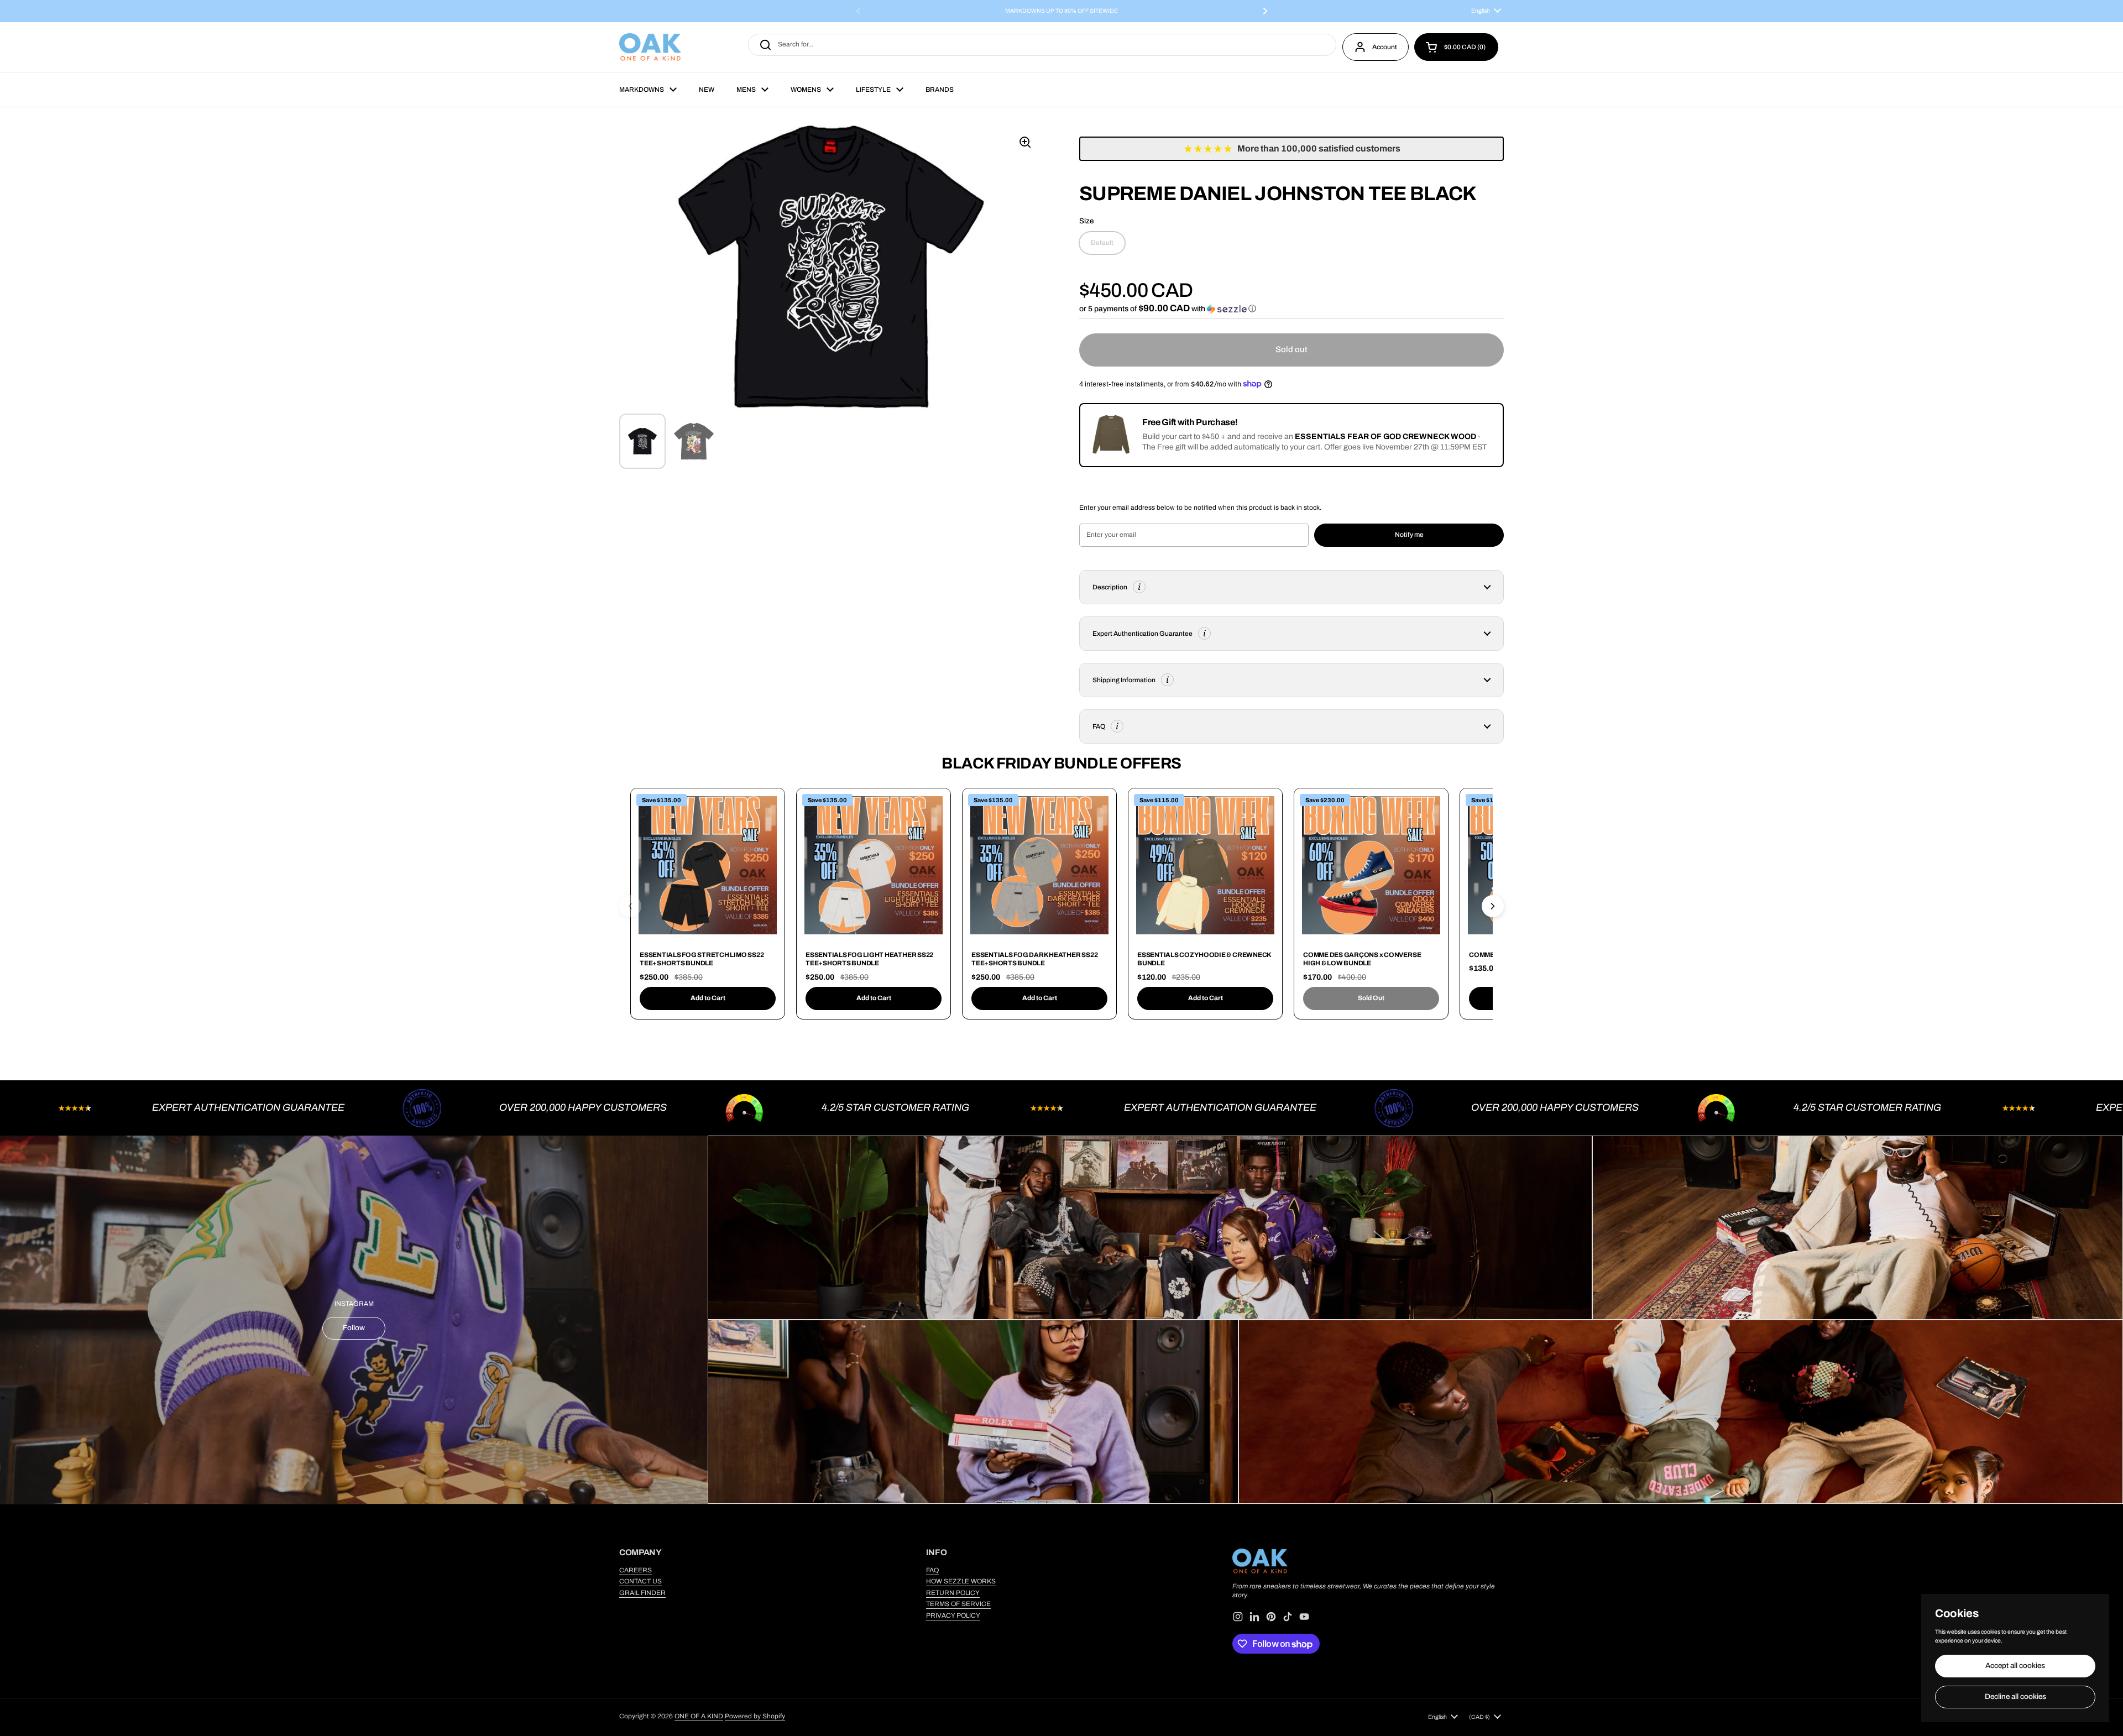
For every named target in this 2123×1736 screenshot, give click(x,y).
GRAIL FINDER (642, 1593)
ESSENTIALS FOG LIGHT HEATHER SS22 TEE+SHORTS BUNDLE (869, 959)
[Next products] (1493, 906)
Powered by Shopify (755, 1716)
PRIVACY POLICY (953, 1615)
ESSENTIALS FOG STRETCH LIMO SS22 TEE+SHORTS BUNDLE (702, 959)
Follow (354, 1328)
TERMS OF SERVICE (958, 1604)
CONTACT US (640, 1581)
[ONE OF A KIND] (650, 47)
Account (1385, 47)
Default (1102, 243)
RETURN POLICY (953, 1593)
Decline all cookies (2015, 1696)
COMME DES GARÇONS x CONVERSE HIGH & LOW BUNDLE (1362, 959)
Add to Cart (708, 998)
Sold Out (1371, 998)
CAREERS (636, 1570)
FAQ (932, 1570)
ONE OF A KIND (699, 1716)
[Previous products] (630, 906)
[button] (1456, 47)
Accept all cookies (2015, 1666)
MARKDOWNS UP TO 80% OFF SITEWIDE (1061, 11)
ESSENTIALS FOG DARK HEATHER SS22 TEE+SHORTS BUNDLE (1034, 959)
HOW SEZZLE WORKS (961, 1581)
